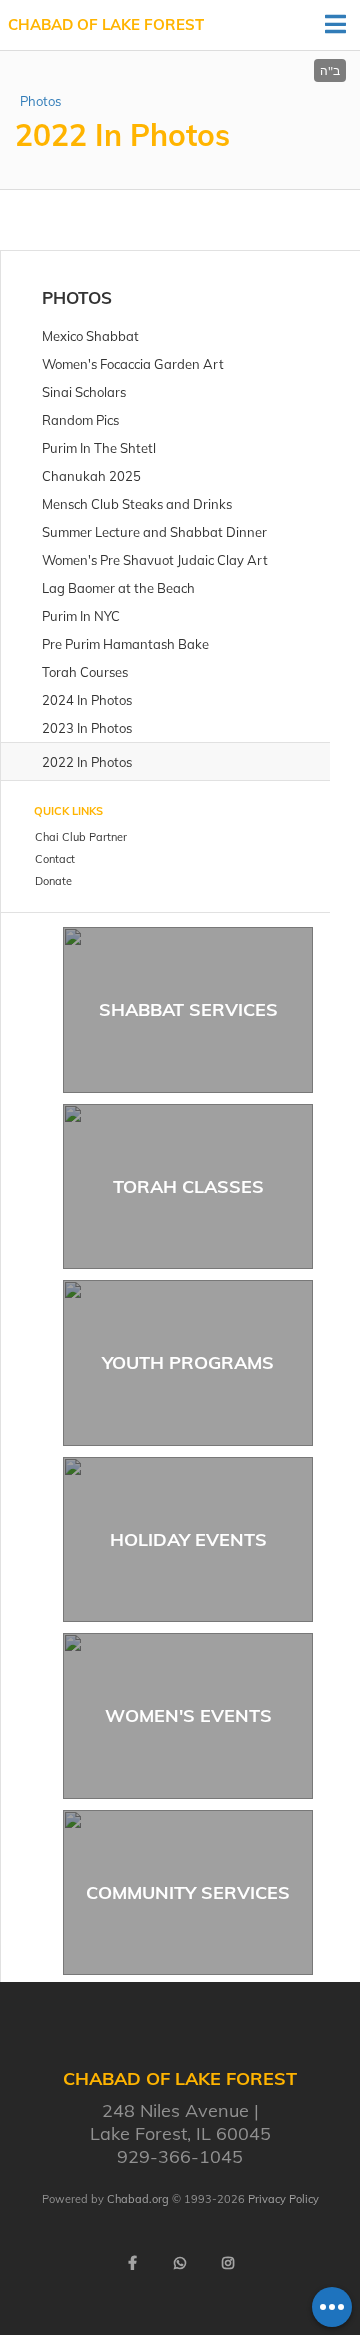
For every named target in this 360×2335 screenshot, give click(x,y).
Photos (40, 101)
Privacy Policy (283, 2199)
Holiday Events (188, 1539)
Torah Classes (188, 1186)
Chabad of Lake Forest (106, 24)
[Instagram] (228, 2263)
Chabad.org (138, 2199)
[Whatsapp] (180, 2263)
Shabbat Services (188, 1009)
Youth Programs (188, 1362)
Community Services (188, 1892)
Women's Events (188, 1715)
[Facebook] (132, 2263)
